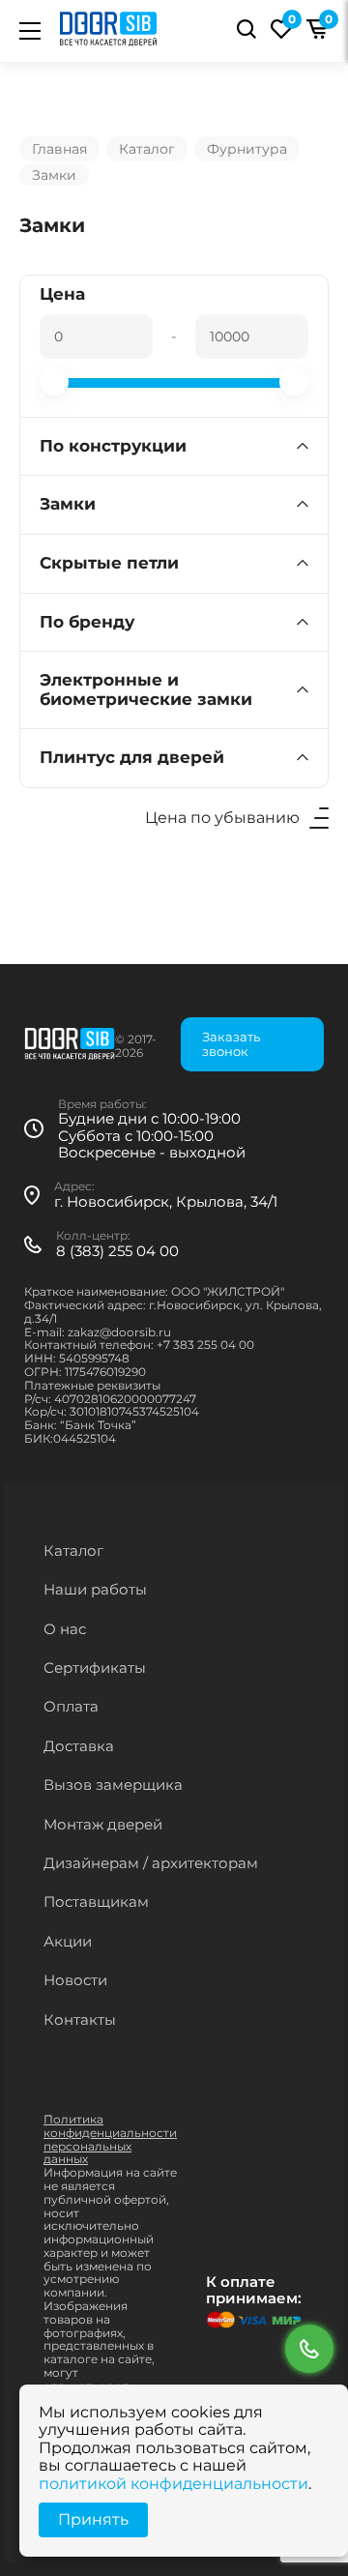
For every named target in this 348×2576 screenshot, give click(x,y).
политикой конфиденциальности (174, 2484)
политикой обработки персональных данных (176, 1532)
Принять (93, 2519)
